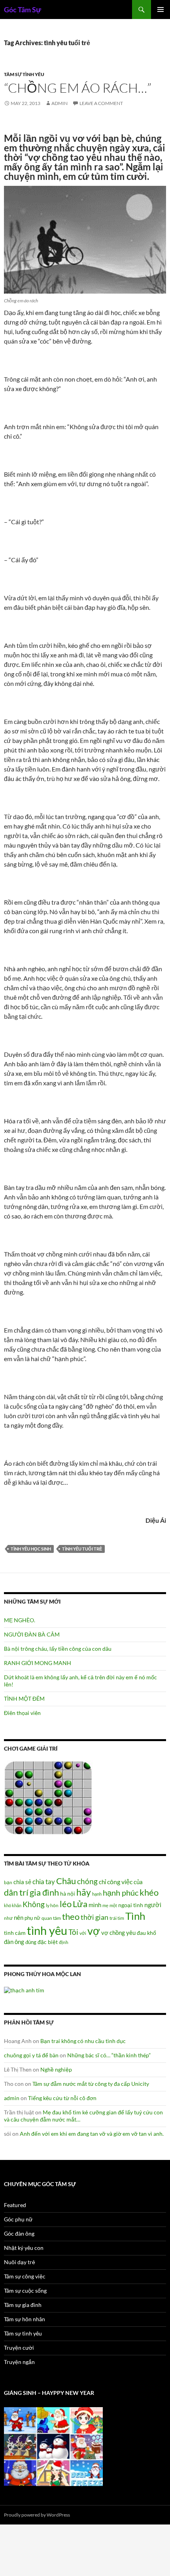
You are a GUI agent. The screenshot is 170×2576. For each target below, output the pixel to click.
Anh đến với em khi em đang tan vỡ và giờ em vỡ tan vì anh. (92, 2134)
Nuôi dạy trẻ (20, 2262)
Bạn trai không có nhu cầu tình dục (83, 2041)
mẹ (105, 1905)
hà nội (68, 1893)
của (138, 1882)
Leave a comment (101, 103)
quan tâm (51, 1918)
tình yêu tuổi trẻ (82, 1549)
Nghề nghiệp (56, 2069)
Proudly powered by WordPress (37, 2515)
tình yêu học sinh (31, 1549)
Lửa (80, 1904)
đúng (31, 1942)
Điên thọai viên (22, 1713)
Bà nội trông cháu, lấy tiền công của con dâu (58, 1649)
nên (19, 1917)
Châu (66, 1881)
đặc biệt (48, 1942)
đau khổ (146, 1933)
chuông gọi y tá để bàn (31, 2055)
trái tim (117, 1918)
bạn (8, 1882)
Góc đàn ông (19, 2233)
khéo (149, 1892)
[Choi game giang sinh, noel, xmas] (53, 2446)
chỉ (102, 1882)
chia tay (44, 1882)
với (83, 1933)
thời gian (94, 1917)
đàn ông (14, 1942)
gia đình (44, 1892)
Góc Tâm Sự (23, 10)
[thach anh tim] (24, 1989)
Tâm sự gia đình (23, 2305)
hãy (84, 1892)
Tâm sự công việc (25, 2276)
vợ (94, 1931)
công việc (120, 1882)
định (64, 1942)
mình (95, 1905)
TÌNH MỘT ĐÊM (24, 1699)
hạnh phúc (121, 1893)
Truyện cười (19, 2348)
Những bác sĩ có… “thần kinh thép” (109, 2055)
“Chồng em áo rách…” (78, 88)
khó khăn (13, 1905)
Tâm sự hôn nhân (25, 2319)
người (153, 1905)
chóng (87, 1881)
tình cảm (15, 1933)
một (113, 1905)
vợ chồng (113, 1932)
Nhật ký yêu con (24, 2248)
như (8, 1918)
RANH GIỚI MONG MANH (38, 1663)
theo (71, 1916)
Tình (135, 1916)
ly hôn (52, 1905)
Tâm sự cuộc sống (25, 2291)
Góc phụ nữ (18, 2219)
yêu (131, 1932)
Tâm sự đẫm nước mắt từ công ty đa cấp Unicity (91, 2084)
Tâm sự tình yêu (24, 74)
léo (66, 1904)
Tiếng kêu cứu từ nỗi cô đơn (62, 2098)
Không (34, 1904)
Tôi (73, 1932)
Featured (15, 2205)
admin (59, 103)
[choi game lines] (48, 1797)
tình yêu (47, 1930)
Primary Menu (161, 10)
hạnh (97, 1894)
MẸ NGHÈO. (20, 1620)
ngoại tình (131, 1905)
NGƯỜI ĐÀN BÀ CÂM (32, 1634)
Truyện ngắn (19, 2362)
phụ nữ (32, 1918)
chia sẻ (22, 1882)
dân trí (16, 1892)
